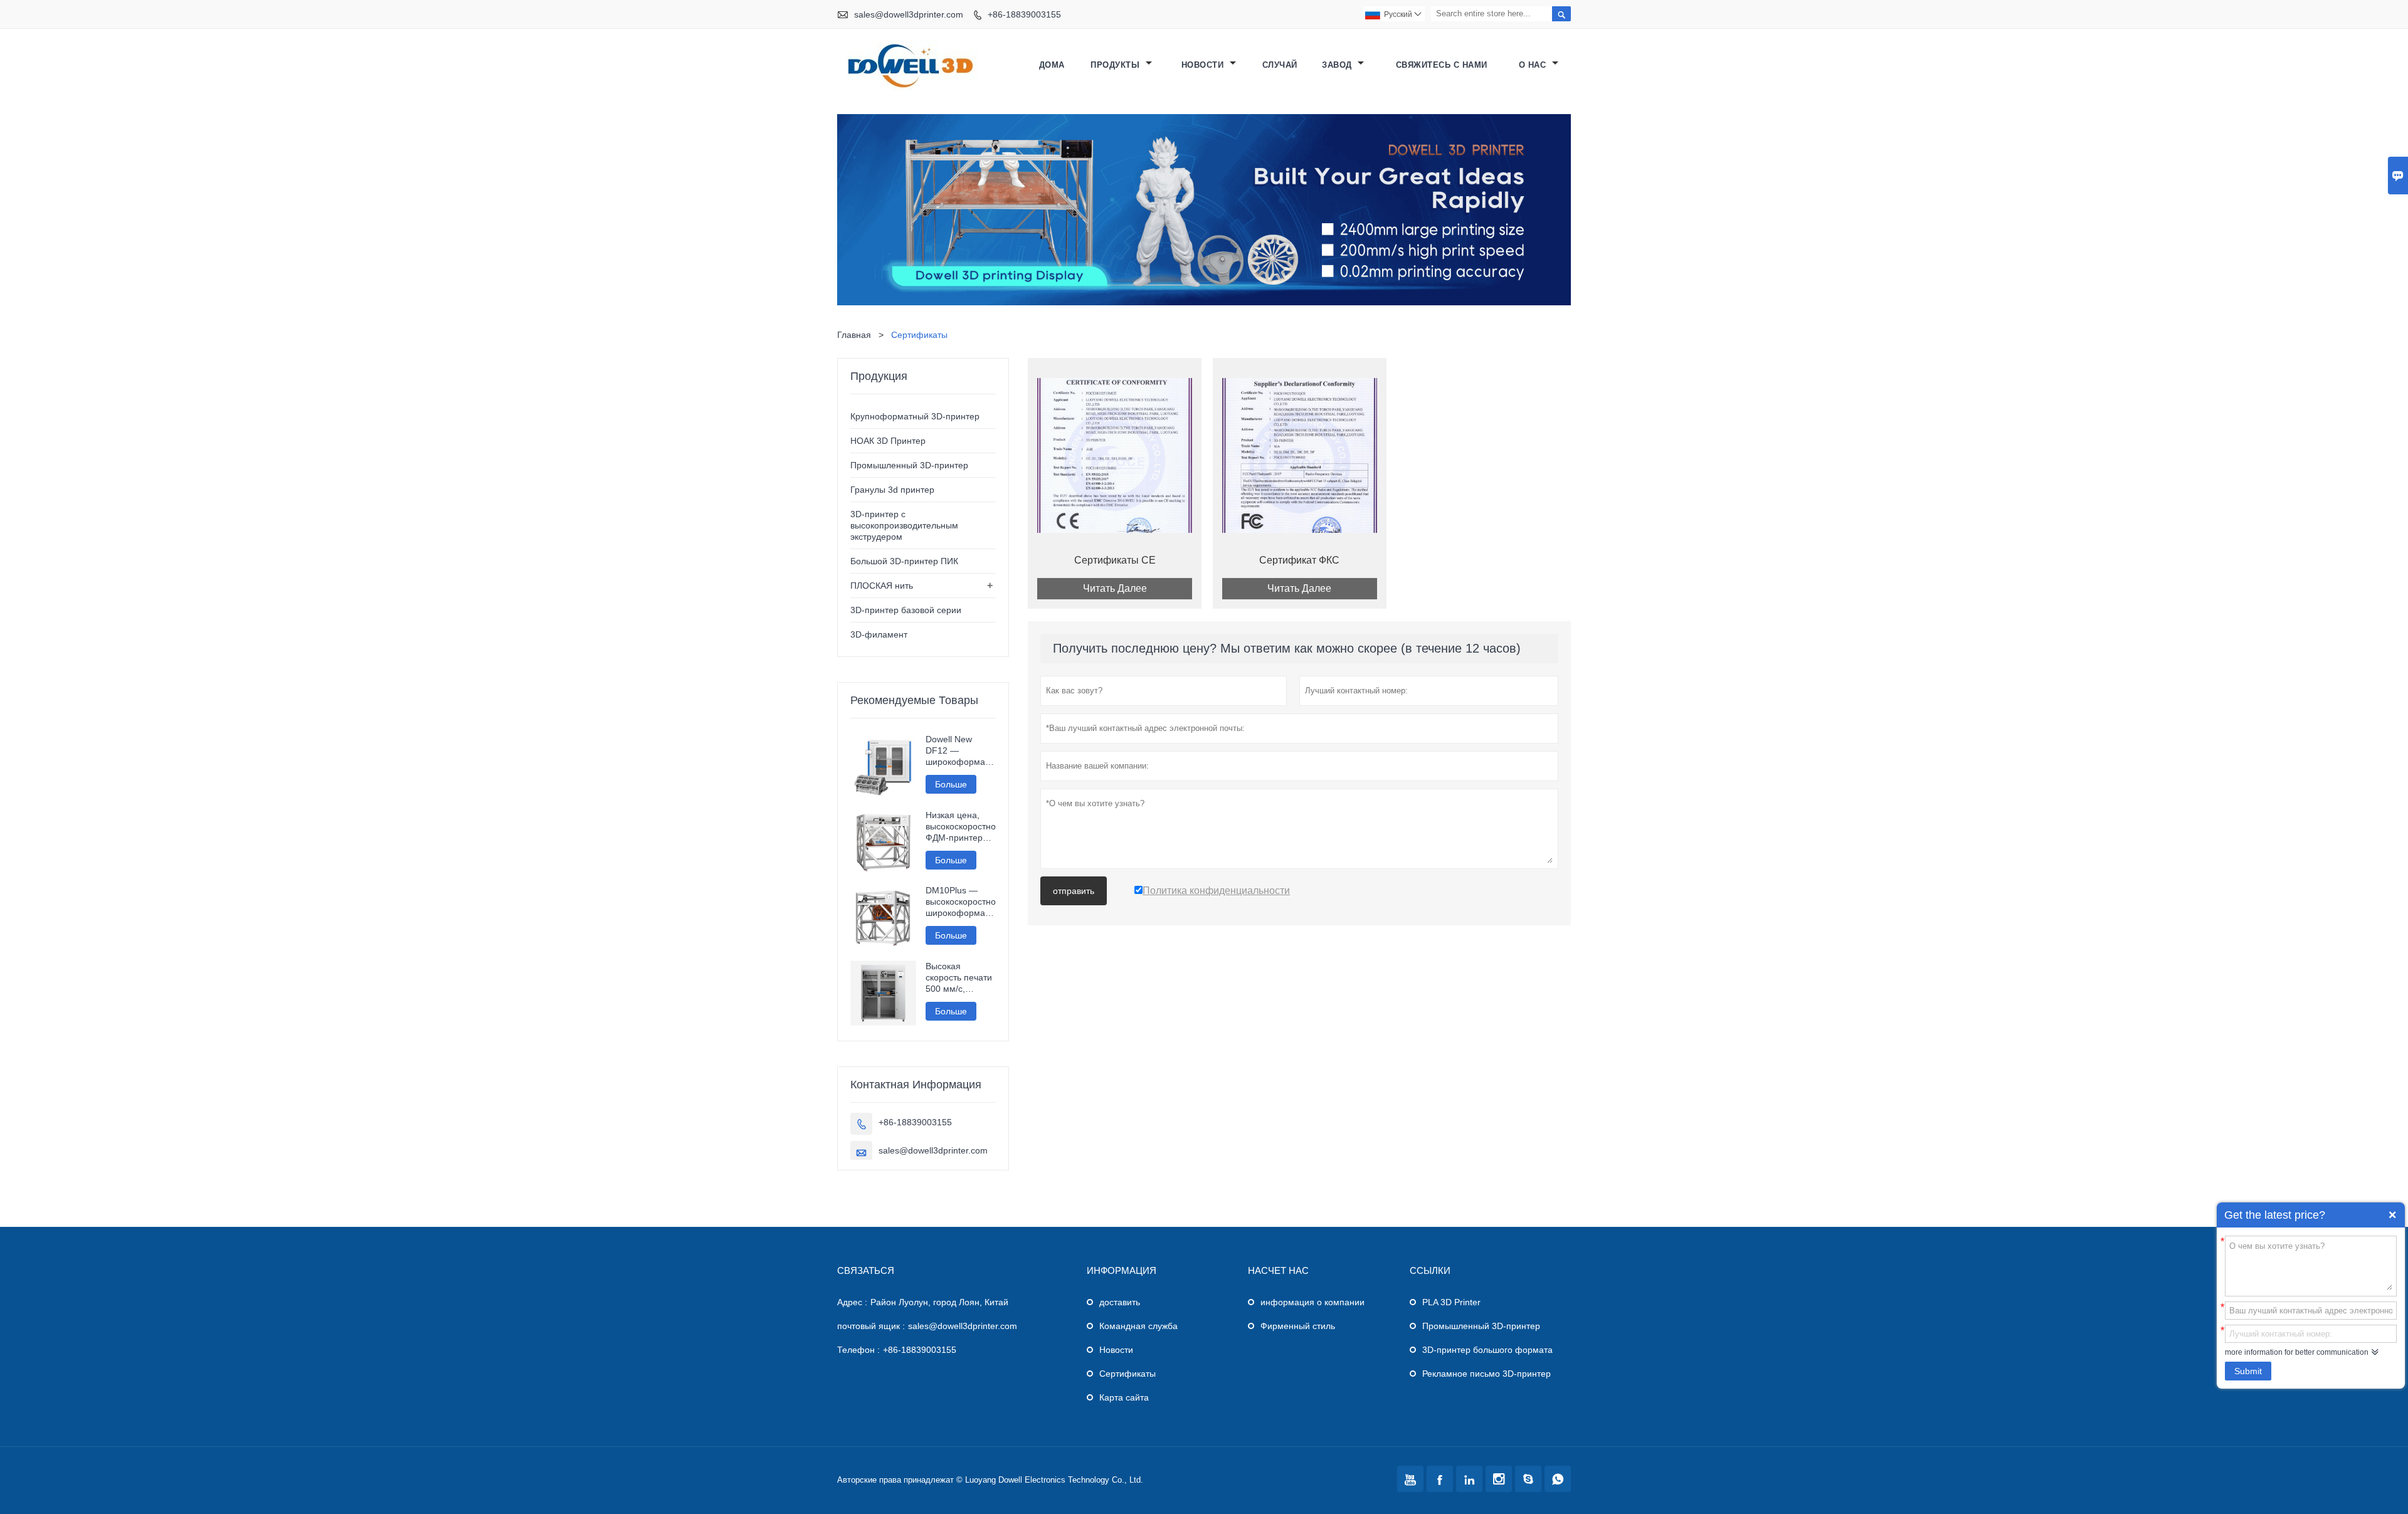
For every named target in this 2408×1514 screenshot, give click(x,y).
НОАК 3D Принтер (888, 441)
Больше (951, 784)
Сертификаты (1127, 1374)
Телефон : (858, 1350)
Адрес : (852, 1302)
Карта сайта (1124, 1397)
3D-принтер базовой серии (906, 610)
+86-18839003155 (1024, 14)
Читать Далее (1115, 588)
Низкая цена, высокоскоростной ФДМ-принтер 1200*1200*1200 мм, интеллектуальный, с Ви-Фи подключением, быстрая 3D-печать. (961, 827)
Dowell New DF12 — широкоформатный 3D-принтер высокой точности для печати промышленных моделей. (961, 751)
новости (1204, 65)
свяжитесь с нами (1442, 65)
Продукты (1117, 65)
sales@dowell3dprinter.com (909, 14)
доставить (1120, 1302)
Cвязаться (866, 1270)
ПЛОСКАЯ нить (882, 586)
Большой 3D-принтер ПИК (904, 561)
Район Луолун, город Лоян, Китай (939, 1302)
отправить (1074, 891)
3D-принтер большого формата (1487, 1350)
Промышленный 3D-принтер (909, 465)
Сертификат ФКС (1299, 560)
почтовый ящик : (871, 1326)
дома (1052, 65)
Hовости (1116, 1350)
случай (1280, 65)
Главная (854, 335)
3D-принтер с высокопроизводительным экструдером (904, 525)
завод (1338, 65)
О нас (1534, 65)
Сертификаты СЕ (1115, 560)
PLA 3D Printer (1451, 1302)
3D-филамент (879, 634)
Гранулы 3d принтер (892, 490)
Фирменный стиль (1298, 1326)
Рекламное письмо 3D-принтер (1487, 1374)
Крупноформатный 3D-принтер (915, 416)
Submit (2248, 1371)
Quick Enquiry (2392, 1215)
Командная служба (1138, 1326)
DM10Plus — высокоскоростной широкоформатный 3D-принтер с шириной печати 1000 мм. (961, 902)
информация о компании (1312, 1302)
